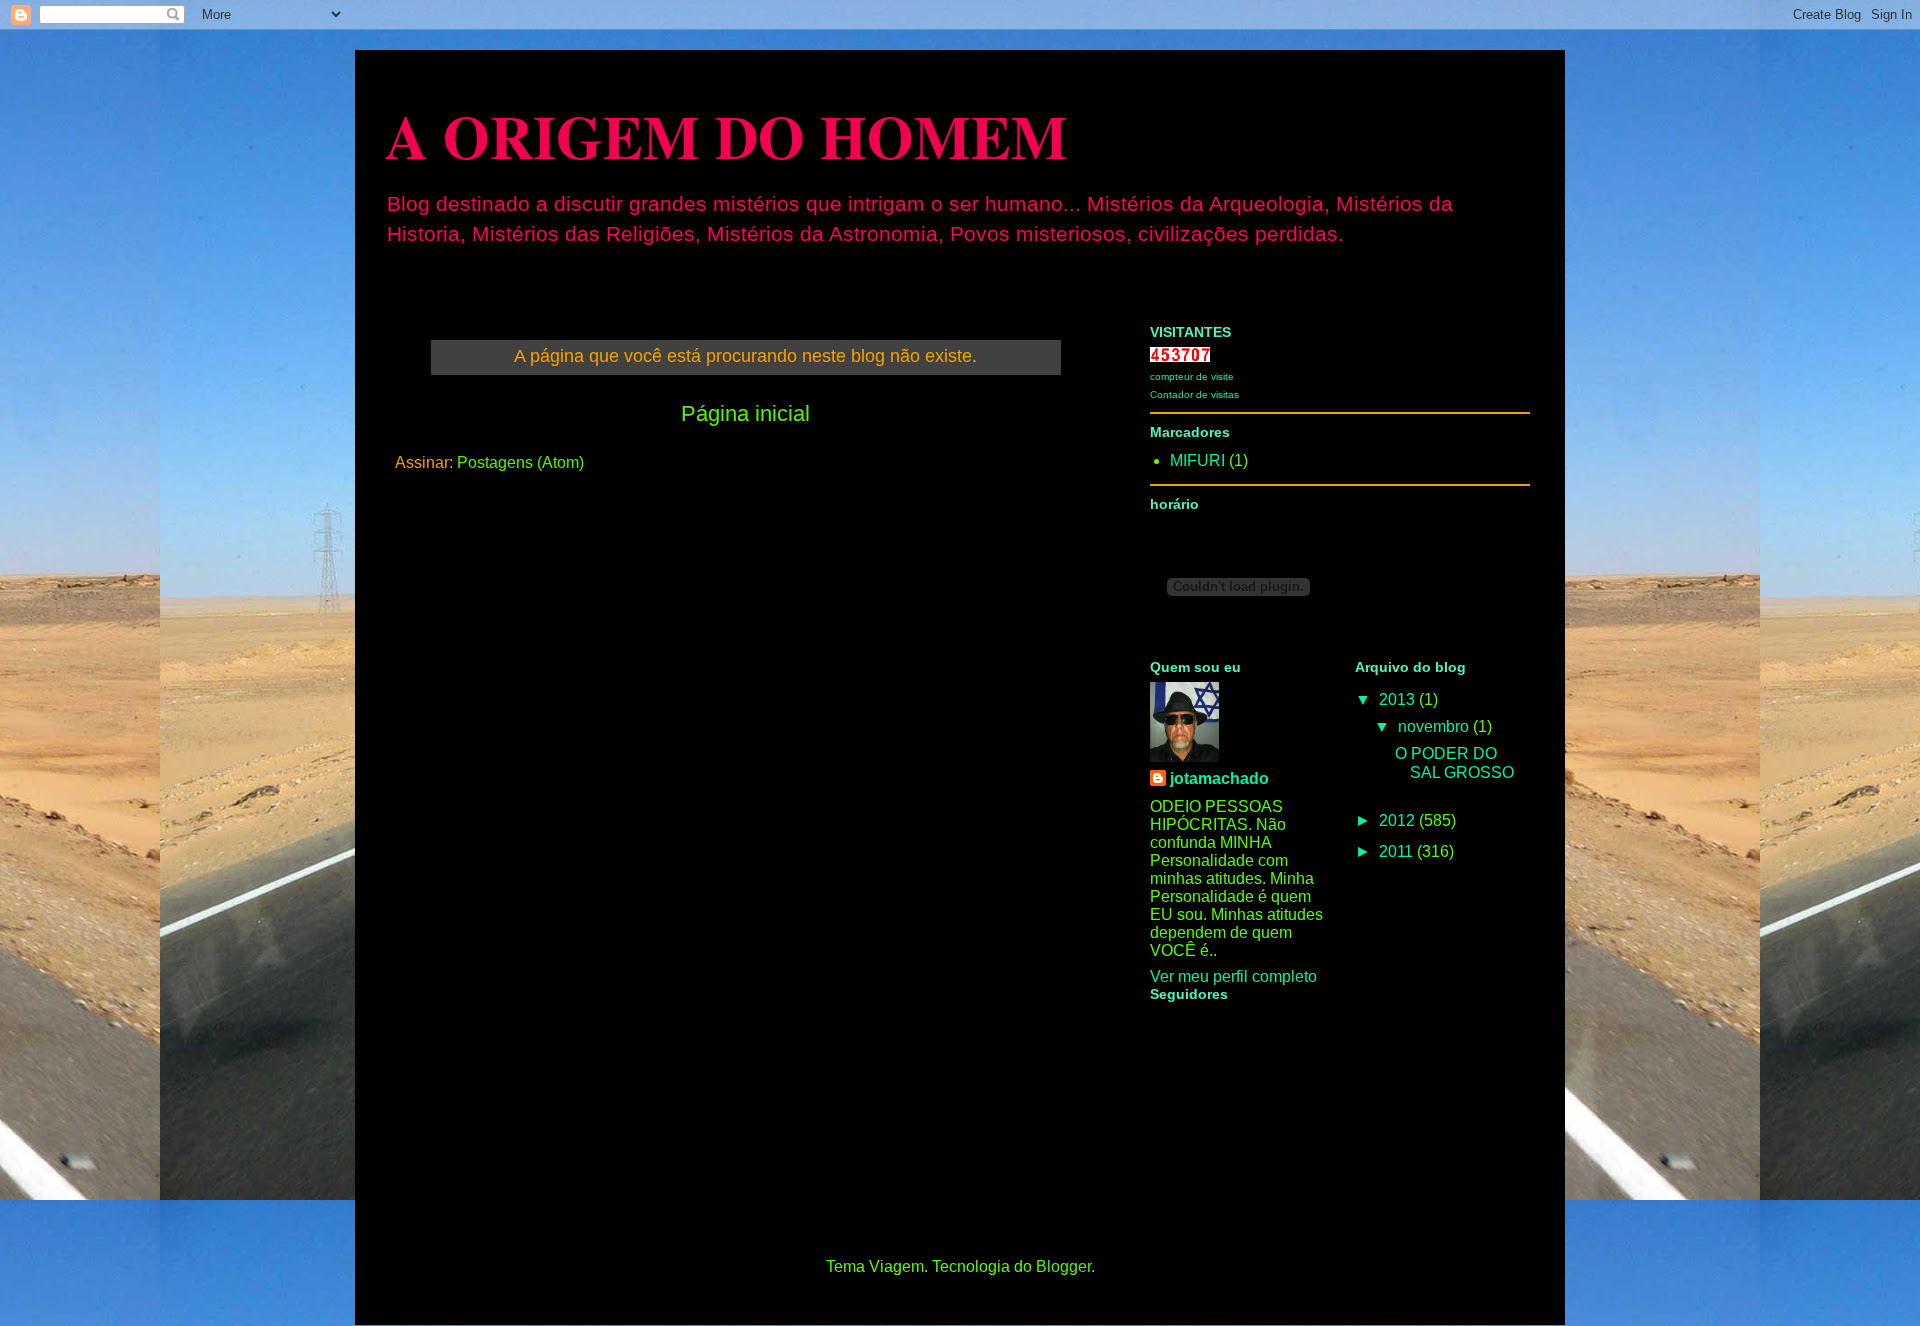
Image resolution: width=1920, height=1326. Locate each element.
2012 (1399, 820)
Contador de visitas (1194, 394)
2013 (1399, 699)
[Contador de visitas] (1180, 356)
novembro (1435, 726)
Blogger (1063, 1266)
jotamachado (1219, 778)
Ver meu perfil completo (1233, 976)
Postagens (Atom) (520, 462)
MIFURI (1197, 460)
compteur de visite (1192, 376)
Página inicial (745, 413)
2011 (1398, 851)
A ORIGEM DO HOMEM (726, 135)
